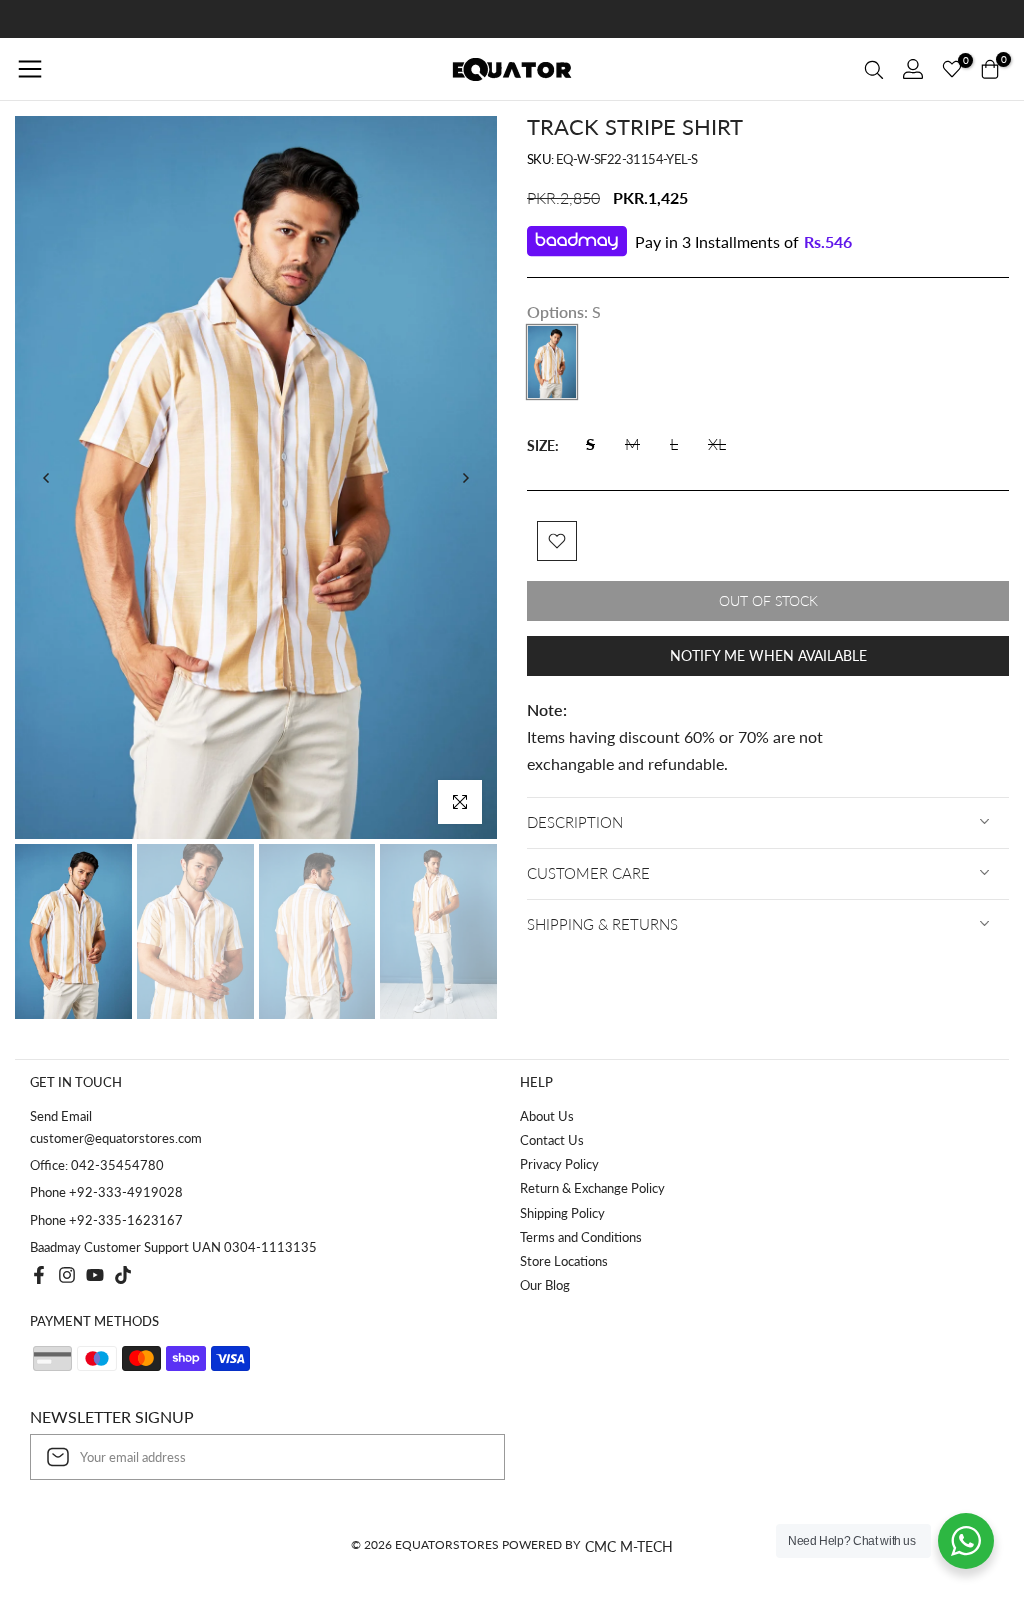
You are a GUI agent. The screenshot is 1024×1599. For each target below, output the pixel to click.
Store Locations (564, 1261)
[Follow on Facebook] (39, 1275)
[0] (952, 69)
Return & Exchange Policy (592, 1188)
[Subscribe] (469, 1457)
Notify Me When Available (768, 655)
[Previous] (47, 478)
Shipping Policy (562, 1213)
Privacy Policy (559, 1164)
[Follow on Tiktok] (123, 1275)
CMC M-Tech (629, 1546)
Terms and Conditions (581, 1237)
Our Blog (545, 1285)
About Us (547, 1116)
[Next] (465, 478)
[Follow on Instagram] (67, 1275)
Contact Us (552, 1140)
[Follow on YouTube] (95, 1275)
